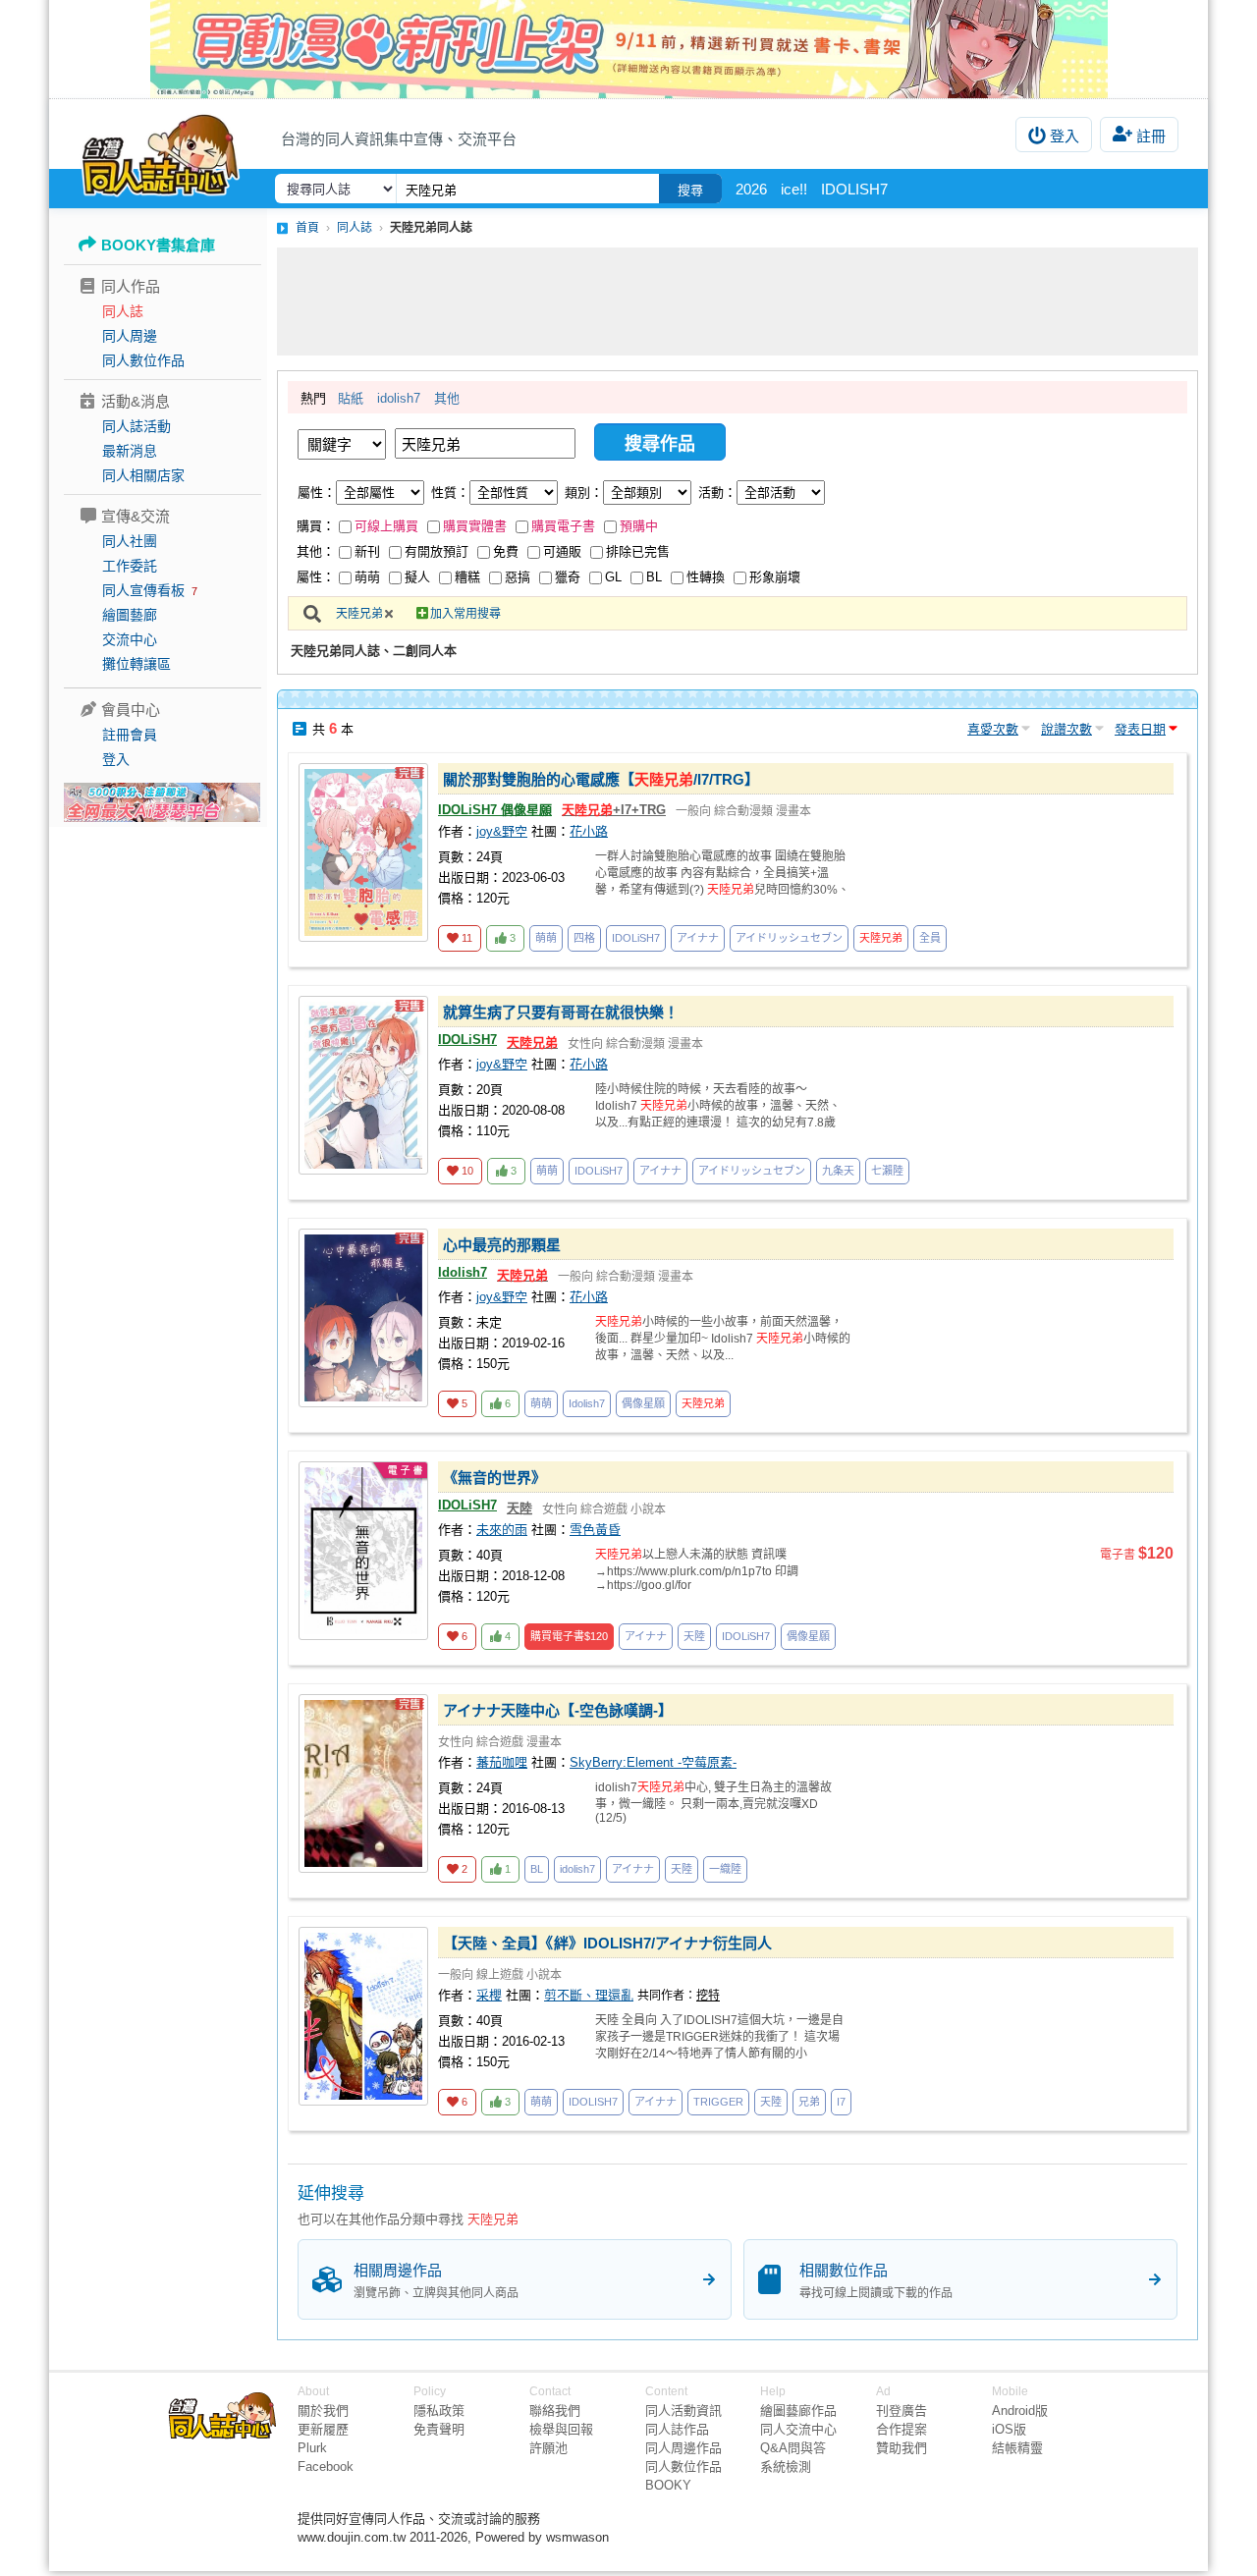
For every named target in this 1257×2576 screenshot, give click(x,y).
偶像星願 (643, 1403)
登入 (1065, 136)
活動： (717, 493)
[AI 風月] (162, 810)
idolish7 (399, 398)
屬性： (317, 493)
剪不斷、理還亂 (589, 1995)
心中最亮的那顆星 (502, 1245)
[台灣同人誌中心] (161, 152)
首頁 (307, 228)
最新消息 (130, 451)
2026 (751, 189)
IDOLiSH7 (636, 938)
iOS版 (1009, 2429)
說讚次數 (1066, 729)
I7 (841, 2102)
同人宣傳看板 (143, 590)
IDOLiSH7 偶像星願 (495, 810)
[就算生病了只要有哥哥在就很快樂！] (363, 1085)
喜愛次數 (993, 729)
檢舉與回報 (561, 2429)
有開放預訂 (437, 551)
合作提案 (902, 2429)
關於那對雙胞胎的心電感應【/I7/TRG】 (601, 779)
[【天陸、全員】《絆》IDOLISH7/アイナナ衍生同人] (363, 2016)
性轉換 (706, 577)
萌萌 (367, 577)
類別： (584, 493)
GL (613, 577)
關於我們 (323, 2411)
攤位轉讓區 (137, 664)
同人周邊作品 (683, 2448)
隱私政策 (439, 2411)
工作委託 (130, 566)
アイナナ (698, 938)
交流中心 (130, 639)
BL (654, 577)
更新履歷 (323, 2429)
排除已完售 (638, 551)
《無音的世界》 (494, 1478)
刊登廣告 (902, 2411)
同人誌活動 (137, 426)
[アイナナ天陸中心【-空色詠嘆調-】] (363, 1783)
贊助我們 (902, 2448)
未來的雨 (502, 1530)
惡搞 (518, 577)
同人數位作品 (143, 360)
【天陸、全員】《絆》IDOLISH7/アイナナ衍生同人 (607, 1943)
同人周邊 (130, 336)
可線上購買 (386, 526)
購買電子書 (563, 526)
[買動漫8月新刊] (628, 49)
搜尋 (690, 190)
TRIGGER (718, 2102)
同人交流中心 (798, 2429)
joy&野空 (502, 831)
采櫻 (489, 1995)
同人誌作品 (677, 2429)
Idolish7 (463, 1272)
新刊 (367, 551)
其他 (447, 398)
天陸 (519, 1508)
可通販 (562, 551)
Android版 (1020, 2411)
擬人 (417, 577)
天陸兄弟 (359, 614)
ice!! (794, 189)
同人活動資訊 (683, 2411)
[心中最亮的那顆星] (363, 1318)
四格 (584, 938)
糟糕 (467, 577)
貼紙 (351, 398)
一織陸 (725, 1869)
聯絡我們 (555, 2411)
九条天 (838, 1171)
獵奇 (568, 577)
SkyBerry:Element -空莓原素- (653, 1762)
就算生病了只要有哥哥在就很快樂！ (561, 1012)
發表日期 (1140, 729)
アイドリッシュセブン (789, 938)
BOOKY (668, 2485)
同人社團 (130, 541)
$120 (569, 1636)
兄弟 (809, 2102)
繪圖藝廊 (130, 615)
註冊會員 (130, 735)
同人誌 (123, 311)
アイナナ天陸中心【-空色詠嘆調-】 (558, 1710)
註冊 (1151, 136)
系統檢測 (786, 2466)
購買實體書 (475, 526)
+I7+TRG (614, 810)
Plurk (312, 2448)
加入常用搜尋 (465, 614)
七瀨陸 (887, 1171)
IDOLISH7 (854, 189)
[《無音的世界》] (363, 1551)
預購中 (639, 526)
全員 (930, 938)
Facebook (326, 2466)
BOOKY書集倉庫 (158, 245)
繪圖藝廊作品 (798, 2411)
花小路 (589, 831)
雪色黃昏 (595, 1530)
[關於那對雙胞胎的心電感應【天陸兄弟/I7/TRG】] (363, 852)
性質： (450, 493)
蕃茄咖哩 (502, 1762)
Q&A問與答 (793, 2448)
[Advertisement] (738, 301)
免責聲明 (439, 2429)
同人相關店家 (143, 475)
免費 (506, 551)
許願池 (548, 2448)
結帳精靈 (1017, 2448)
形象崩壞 (775, 577)
